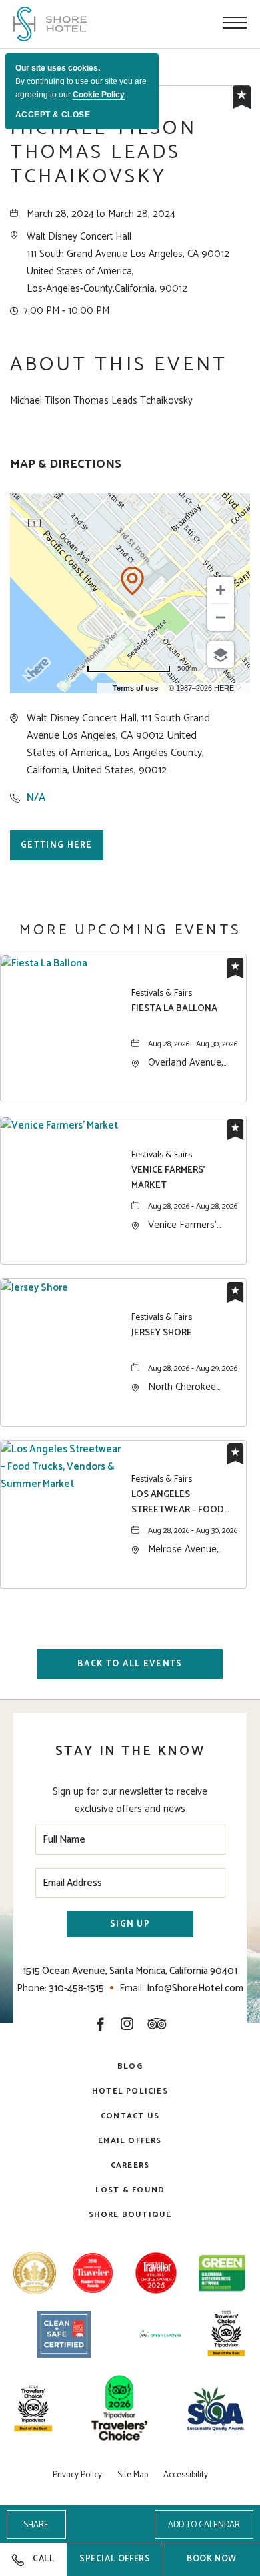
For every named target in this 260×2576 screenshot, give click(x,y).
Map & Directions (66, 465)
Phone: (32, 1988)
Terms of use (135, 688)
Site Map (133, 2475)
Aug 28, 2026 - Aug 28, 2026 (193, 1206)
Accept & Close (53, 115)
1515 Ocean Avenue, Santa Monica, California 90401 (130, 1971)
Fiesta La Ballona (174, 1009)
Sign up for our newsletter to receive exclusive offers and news (130, 1800)
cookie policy (99, 95)
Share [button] (36, 2525)
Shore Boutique (130, 2215)
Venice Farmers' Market (168, 1178)
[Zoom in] (221, 590)
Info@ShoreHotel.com (195, 1988)
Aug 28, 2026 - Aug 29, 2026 (193, 1368)
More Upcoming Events (130, 930)
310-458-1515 (77, 1988)
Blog (130, 2066)
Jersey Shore (162, 1333)
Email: (132, 1988)
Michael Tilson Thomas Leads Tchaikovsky (103, 153)
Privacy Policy (77, 2475)
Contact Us (130, 2116)
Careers (130, 2165)
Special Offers (121, 2564)
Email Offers (130, 2141)
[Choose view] (221, 655)
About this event (119, 365)
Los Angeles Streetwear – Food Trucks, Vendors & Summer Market (178, 1502)
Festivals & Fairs (162, 994)
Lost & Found (130, 2190)
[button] (128, 263)
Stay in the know (130, 1751)
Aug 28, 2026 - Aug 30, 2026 (193, 1044)
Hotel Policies (130, 2091)
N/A (36, 798)
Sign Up (130, 1924)
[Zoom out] (221, 617)
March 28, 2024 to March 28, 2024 (101, 214)
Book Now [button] (212, 2559)
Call (43, 2559)
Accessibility (186, 2475)
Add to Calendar (204, 2525)
